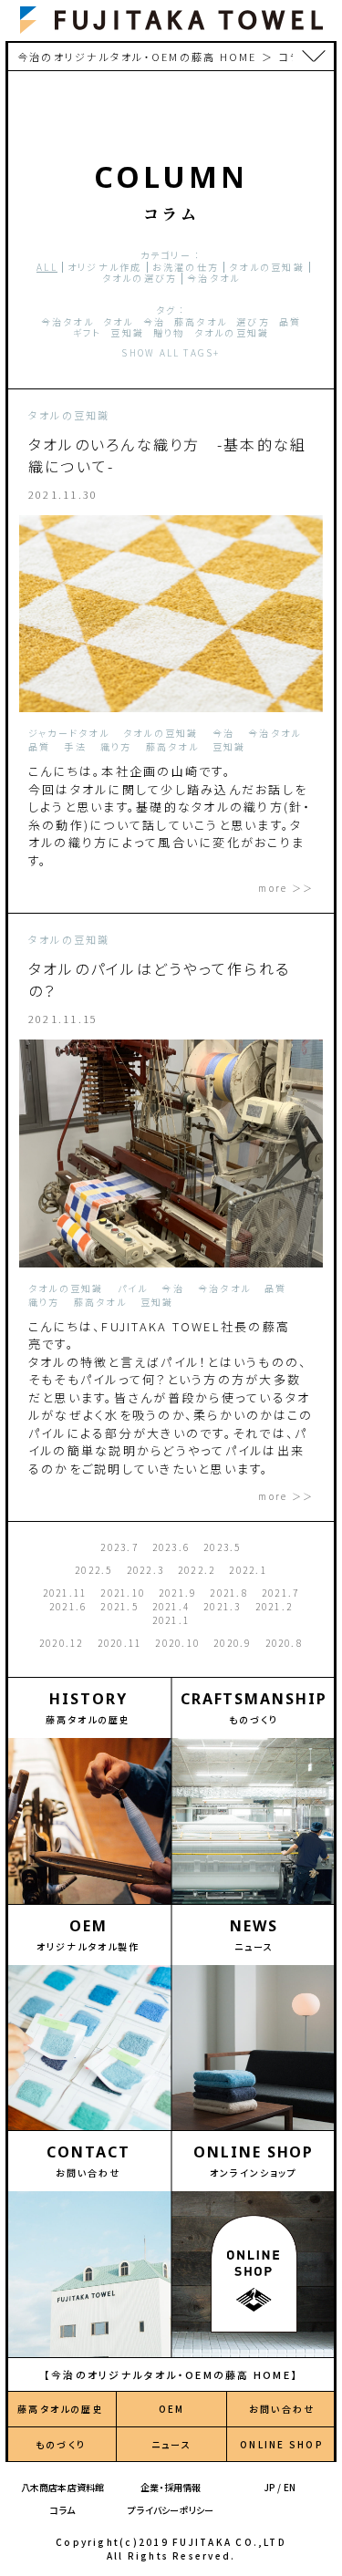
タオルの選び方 (140, 279)
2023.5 (222, 1547)
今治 (154, 322)
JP (269, 2487)
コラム (63, 2510)
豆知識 (127, 333)
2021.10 (123, 1593)
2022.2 (197, 1570)
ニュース (171, 2444)
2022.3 (145, 1570)
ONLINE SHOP (282, 2444)
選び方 (253, 322)
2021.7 (280, 1593)
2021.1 (171, 1620)
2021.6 (68, 1606)
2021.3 (222, 1606)
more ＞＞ (286, 888)
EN (290, 2487)
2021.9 (177, 1593)
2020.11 (120, 1643)
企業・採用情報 (171, 2487)
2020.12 (62, 1643)
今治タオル (213, 279)
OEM (172, 2409)
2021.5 (119, 1606)
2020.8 (284, 1643)
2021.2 (274, 1606)
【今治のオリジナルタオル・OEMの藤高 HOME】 (171, 2374)
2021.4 (171, 1606)
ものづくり (61, 2444)
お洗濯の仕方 (186, 268)
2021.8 (228, 1593)
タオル (119, 322)
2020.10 (177, 1643)
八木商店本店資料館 (63, 2487)
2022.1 (248, 1570)
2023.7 (119, 1547)
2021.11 (65, 1593)
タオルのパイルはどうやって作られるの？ (159, 979)
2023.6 (171, 1547)
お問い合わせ (282, 2409)
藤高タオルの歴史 (61, 2409)
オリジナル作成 (105, 268)
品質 (290, 322)
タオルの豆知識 (267, 268)
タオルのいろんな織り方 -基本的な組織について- (167, 455)
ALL (47, 268)
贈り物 (169, 333)
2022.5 (93, 1570)
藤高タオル (201, 322)
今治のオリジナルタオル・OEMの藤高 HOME (137, 57)
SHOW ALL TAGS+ (171, 352)
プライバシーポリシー (171, 2510)
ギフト (88, 333)
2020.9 (232, 1643)
